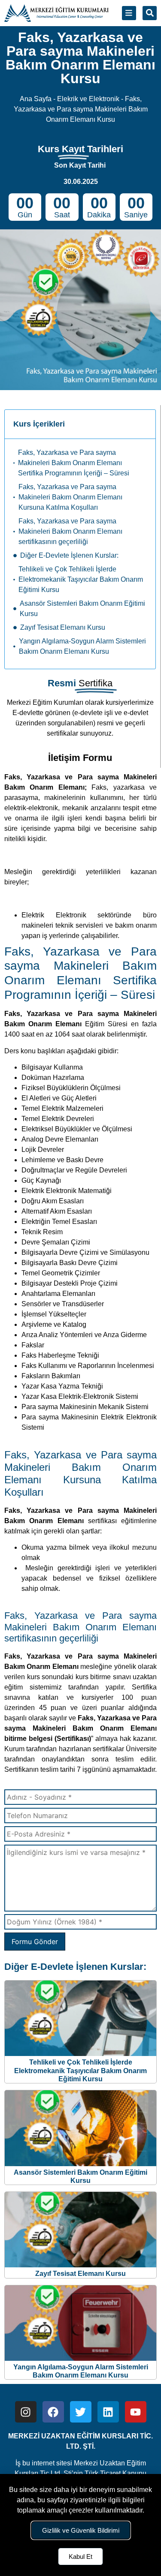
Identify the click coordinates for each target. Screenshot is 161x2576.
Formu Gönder (35, 1942)
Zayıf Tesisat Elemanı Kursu (63, 627)
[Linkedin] (108, 2412)
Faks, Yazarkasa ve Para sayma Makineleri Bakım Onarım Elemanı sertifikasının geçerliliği (70, 531)
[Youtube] (136, 2412)
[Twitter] (81, 2412)
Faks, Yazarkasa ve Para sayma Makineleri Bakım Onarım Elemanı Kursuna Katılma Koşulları (70, 497)
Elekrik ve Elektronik (88, 99)
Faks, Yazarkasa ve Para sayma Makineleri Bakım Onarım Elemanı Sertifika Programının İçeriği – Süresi (74, 463)
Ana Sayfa (36, 99)
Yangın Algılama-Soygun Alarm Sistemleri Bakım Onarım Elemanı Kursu (82, 646)
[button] (150, 13)
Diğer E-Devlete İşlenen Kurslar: (69, 555)
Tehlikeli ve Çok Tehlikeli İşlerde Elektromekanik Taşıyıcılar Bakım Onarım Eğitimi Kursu (81, 579)
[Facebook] (53, 2412)
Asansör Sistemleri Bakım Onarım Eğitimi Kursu (82, 609)
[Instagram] (26, 2412)
